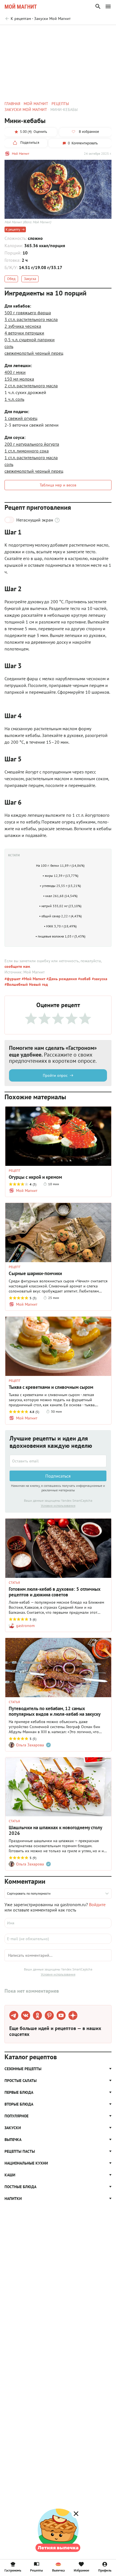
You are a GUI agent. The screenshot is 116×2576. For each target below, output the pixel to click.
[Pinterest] (49, 2015)
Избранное (82, 2570)
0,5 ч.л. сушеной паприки (30, 340)
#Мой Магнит (33, 979)
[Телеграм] (14, 2015)
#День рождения (61, 979)
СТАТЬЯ (14, 1583)
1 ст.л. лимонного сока (27, 451)
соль (9, 346)
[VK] (26, 2015)
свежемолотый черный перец (34, 353)
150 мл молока (19, 379)
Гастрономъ (13, 2570)
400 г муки (15, 372)
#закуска (99, 979)
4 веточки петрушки (24, 333)
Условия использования (58, 1506)
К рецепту (13, 229)
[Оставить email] (58, 1461)
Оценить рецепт (28, 33)
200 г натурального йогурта (32, 444)
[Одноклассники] (37, 2015)
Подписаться (58, 1476)
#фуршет (13, 979)
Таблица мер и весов (58, 485)
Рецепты (36, 2570)
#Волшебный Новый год (26, 984)
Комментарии (99, 33)
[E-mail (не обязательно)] (58, 1939)
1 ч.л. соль (14, 399)
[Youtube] (61, 2015)
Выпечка (58, 2570)
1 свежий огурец (21, 418)
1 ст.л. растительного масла (31, 458)
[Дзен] (73, 2015)
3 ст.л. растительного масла (31, 319)
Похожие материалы (64, 33)
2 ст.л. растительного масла (31, 386)
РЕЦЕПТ (15, 1171)
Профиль (105, 2570)
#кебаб (84, 979)
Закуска (30, 279)
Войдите (97, 1904)
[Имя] (58, 1923)
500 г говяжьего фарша (28, 313)
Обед (11, 279)
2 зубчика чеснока (23, 326)
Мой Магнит (21, 153)
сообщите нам (17, 966)
